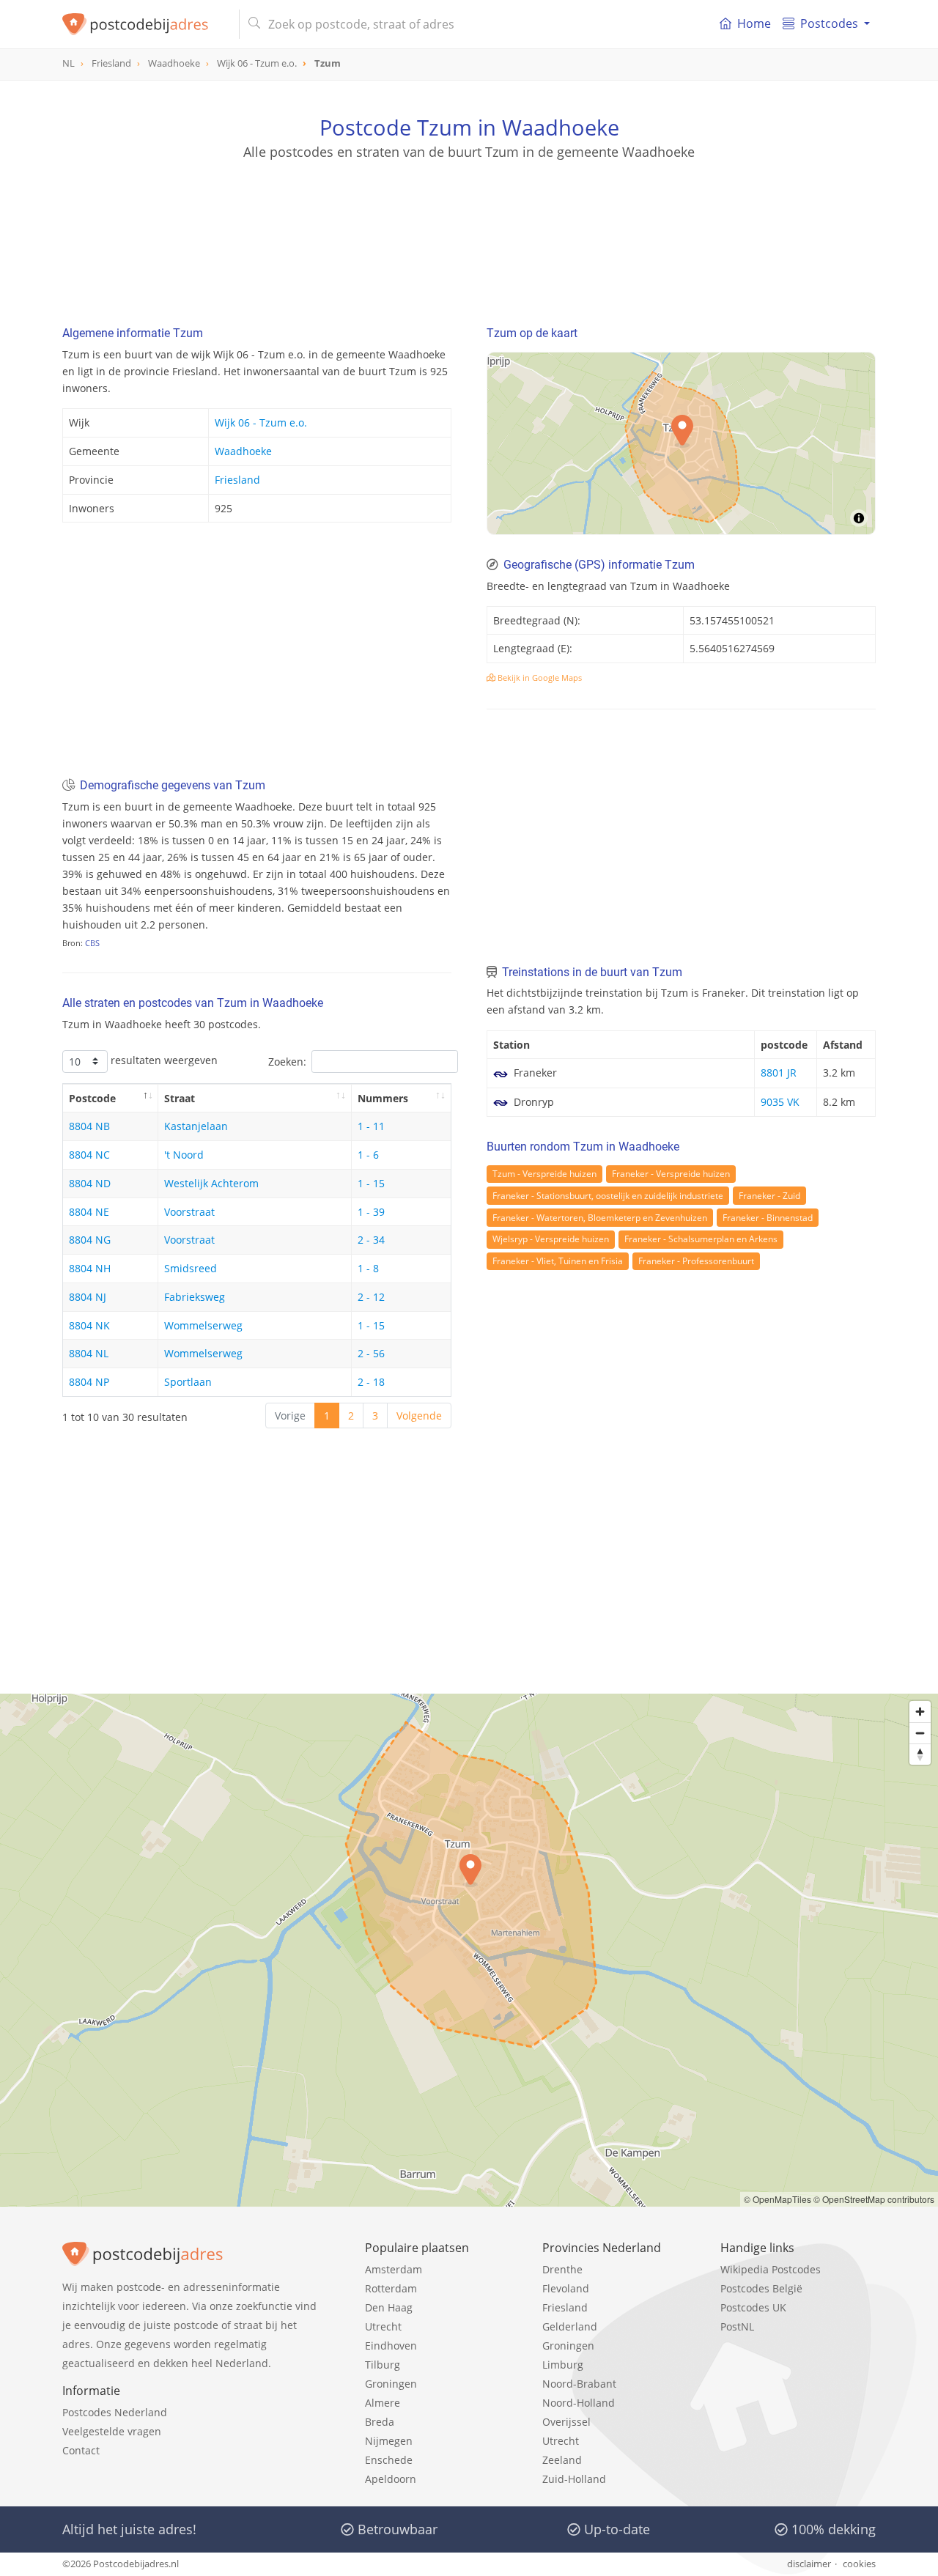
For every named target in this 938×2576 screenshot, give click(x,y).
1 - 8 (368, 1268)
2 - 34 (371, 1240)
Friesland (237, 480)
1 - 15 (371, 1183)
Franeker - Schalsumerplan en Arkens (701, 1239)
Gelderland (570, 2326)
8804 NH (90, 1268)
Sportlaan (188, 1382)
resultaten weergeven (163, 1060)
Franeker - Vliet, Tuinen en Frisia (558, 1261)
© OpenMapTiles (778, 2199)
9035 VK (780, 1102)
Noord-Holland (579, 2403)
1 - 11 (371, 1126)
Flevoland (566, 2288)
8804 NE (89, 1212)
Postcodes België (761, 2288)
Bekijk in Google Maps (539, 678)
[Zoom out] (920, 1733)
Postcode (92, 1098)
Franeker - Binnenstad (768, 1218)
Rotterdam (391, 2288)
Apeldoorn (391, 2479)
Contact (81, 2450)
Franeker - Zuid (769, 1196)
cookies (859, 2564)
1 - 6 (368, 1155)
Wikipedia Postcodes (771, 2269)
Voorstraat (189, 1212)
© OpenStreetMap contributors (874, 2199)
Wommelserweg (203, 1325)
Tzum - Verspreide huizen (544, 1174)
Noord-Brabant (579, 2384)
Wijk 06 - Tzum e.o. (261, 422)
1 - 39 (371, 1212)
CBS (92, 943)
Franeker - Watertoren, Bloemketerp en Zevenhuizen (600, 1218)
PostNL (737, 2326)
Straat (180, 1098)
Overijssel (566, 2422)
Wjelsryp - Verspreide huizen (551, 1239)
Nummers (383, 1098)
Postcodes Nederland (115, 2412)
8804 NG (90, 1240)
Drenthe (562, 2269)
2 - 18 (371, 1382)
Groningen (391, 2384)
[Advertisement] (469, 227)
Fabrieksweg (195, 1297)
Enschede (389, 2460)
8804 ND (90, 1183)
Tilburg (383, 2365)
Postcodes (829, 23)
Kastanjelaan (196, 1126)
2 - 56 (371, 1353)
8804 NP (89, 1382)
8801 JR (779, 1073)
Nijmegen (389, 2441)
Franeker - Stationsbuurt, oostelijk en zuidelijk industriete (608, 1196)
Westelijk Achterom (211, 1183)
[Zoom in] (920, 1712)
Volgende (419, 1416)
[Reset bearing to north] (920, 1754)
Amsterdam (394, 2269)
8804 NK (89, 1325)
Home (754, 23)
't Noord (184, 1155)
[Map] (469, 1950)
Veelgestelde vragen (112, 2431)
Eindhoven (391, 2346)
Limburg (563, 2365)
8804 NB (89, 1126)
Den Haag (389, 2307)
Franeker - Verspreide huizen (671, 1174)
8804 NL (89, 1353)
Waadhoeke (243, 451)
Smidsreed (191, 1268)
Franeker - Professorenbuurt (696, 1261)
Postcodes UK (753, 2307)
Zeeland (562, 2460)
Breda (380, 2422)
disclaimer (809, 2564)
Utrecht (383, 2326)
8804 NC (89, 1155)
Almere (383, 2403)
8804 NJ (88, 1297)
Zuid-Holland (574, 2479)
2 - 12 (371, 1297)
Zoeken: (287, 1062)
